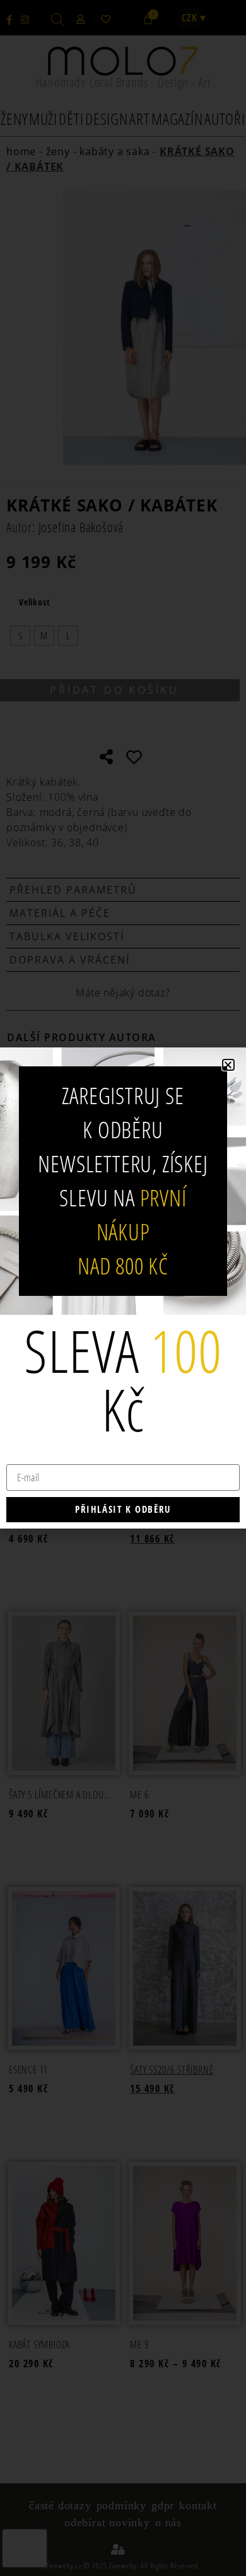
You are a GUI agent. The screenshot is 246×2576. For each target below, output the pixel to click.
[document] (123, 1288)
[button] (228, 1065)
